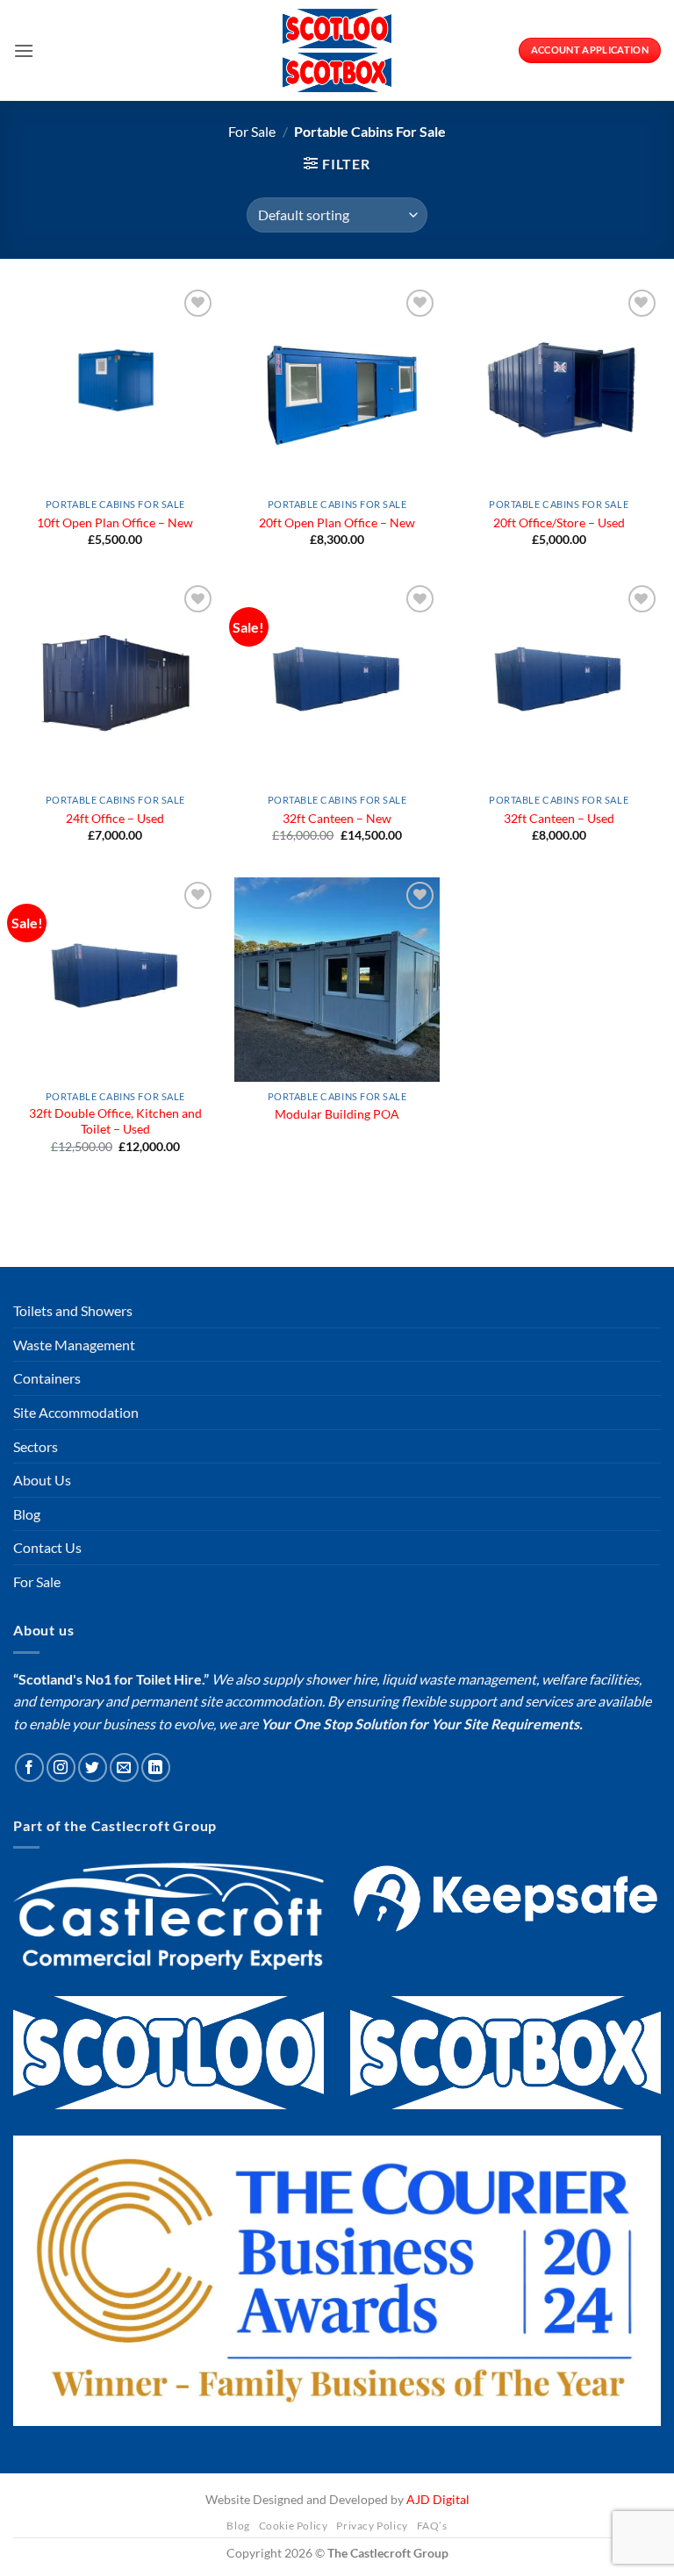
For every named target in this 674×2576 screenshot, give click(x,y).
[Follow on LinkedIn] (156, 1973)
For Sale (252, 131)
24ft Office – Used (115, 818)
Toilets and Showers (73, 1516)
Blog (27, 1718)
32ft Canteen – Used (559, 818)
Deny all (330, 2494)
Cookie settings (510, 2494)
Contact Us (47, 1753)
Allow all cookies (151, 2494)
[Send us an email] (124, 1973)
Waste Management (74, 1550)
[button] (24, 50)
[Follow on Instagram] (61, 1973)
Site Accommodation (76, 1617)
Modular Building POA (337, 1114)
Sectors (36, 1651)
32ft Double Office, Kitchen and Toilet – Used (115, 1121)
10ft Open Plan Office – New (115, 522)
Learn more (109, 2443)
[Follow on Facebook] (29, 1973)
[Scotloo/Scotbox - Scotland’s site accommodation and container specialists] (337, 50)
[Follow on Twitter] (93, 1973)
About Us (42, 1685)
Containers (47, 1583)
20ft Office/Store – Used (559, 522)
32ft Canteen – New (337, 818)
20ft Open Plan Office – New (337, 522)
